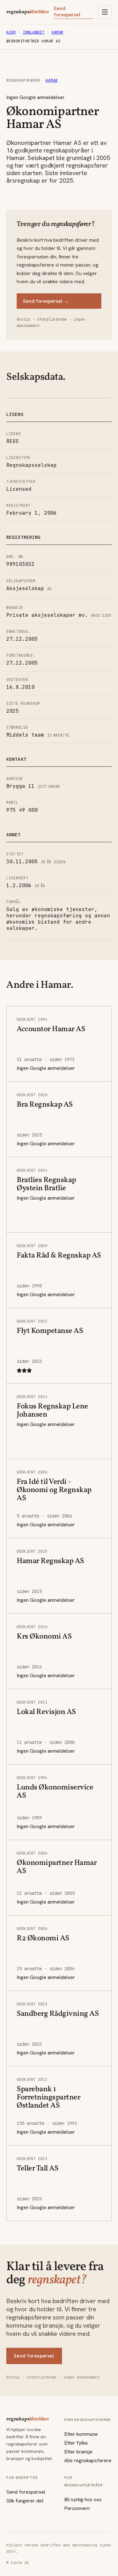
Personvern (77, 2508)
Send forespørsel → (46, 301)
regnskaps (28, 12)
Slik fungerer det (25, 2501)
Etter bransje (78, 2452)
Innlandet (34, 32)
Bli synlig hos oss (83, 2499)
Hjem (11, 32)
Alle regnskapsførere (88, 2460)
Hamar (57, 32)
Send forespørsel (67, 12)
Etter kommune (81, 2434)
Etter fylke (76, 2443)
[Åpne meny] (105, 12)
